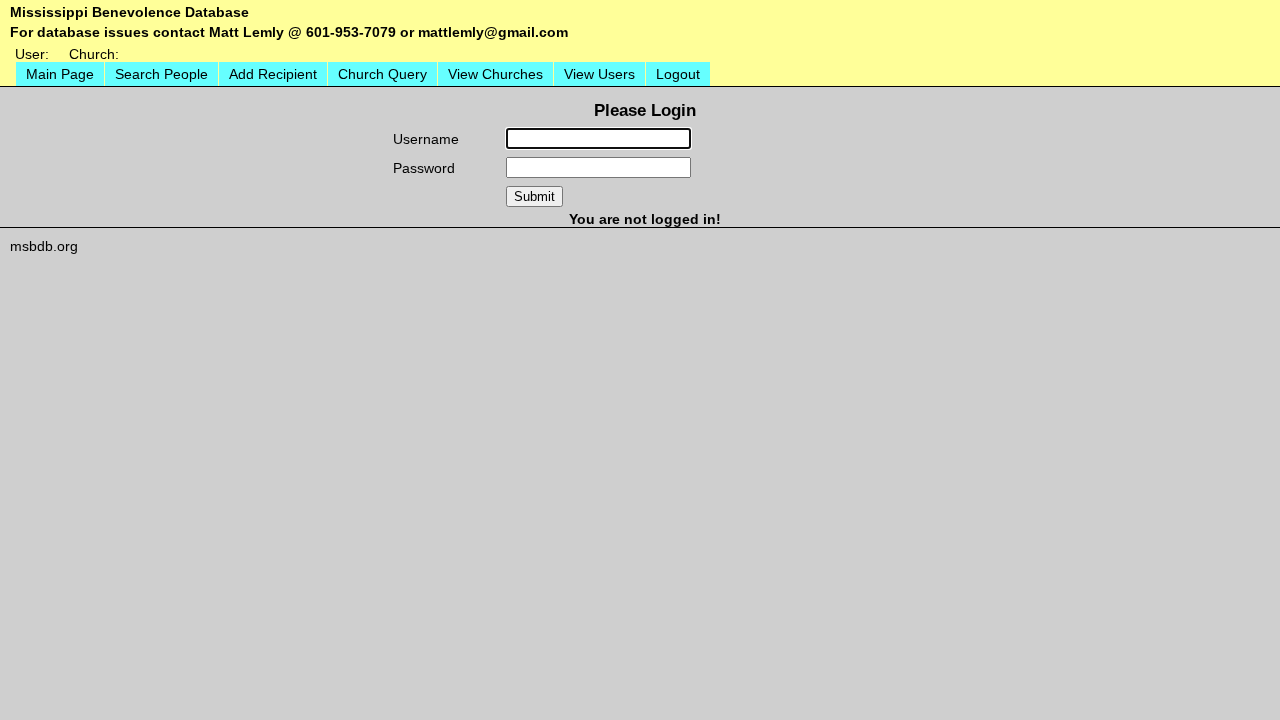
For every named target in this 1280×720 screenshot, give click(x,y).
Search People (161, 74)
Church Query (382, 74)
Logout (678, 74)
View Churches (495, 74)
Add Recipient (273, 74)
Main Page (60, 74)
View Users (599, 74)
